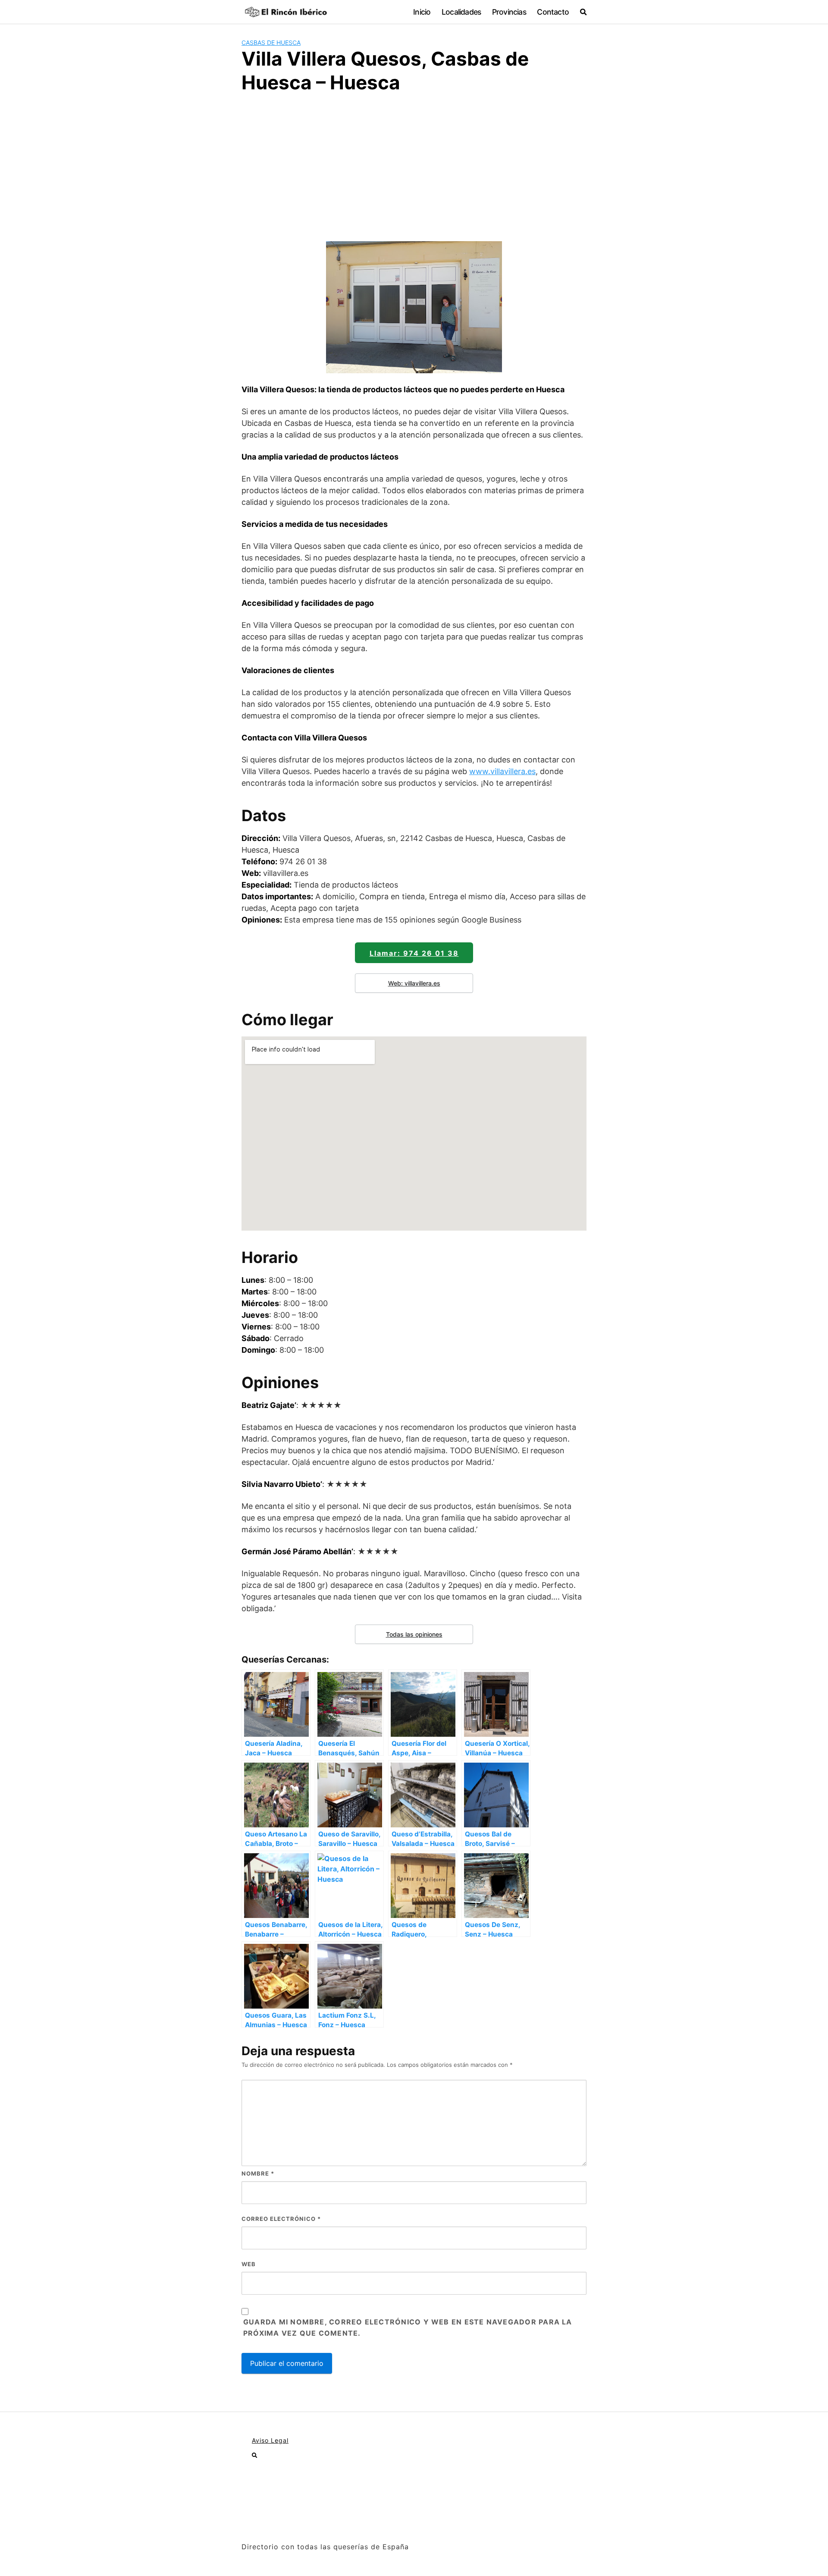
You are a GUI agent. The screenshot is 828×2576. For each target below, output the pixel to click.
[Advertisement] (414, 166)
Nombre (258, 2173)
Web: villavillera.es (414, 983)
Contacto (553, 12)
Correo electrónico (281, 2219)
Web (249, 2264)
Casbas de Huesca (271, 43)
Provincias (509, 12)
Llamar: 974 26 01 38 (414, 953)
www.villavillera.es (502, 771)
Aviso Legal (270, 2440)
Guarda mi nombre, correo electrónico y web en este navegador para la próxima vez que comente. (408, 2327)
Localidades (461, 12)
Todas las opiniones (414, 1634)
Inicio (422, 12)
